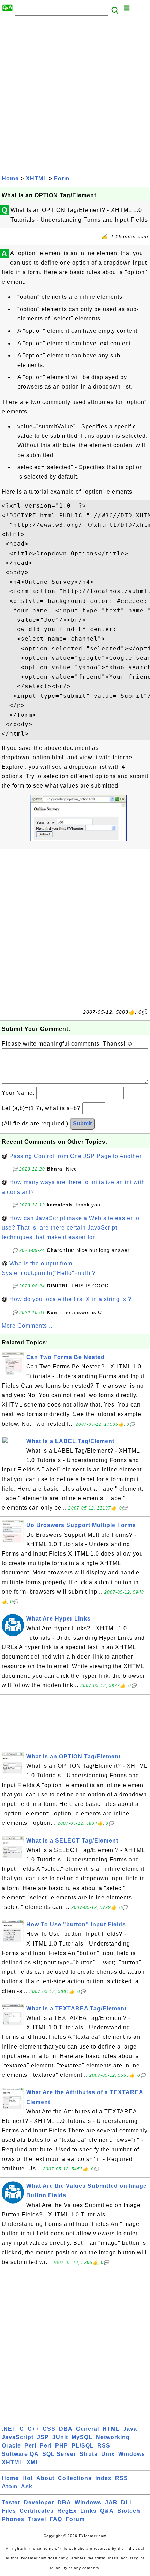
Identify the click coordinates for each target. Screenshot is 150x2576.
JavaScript (18, 2437)
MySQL (82, 2437)
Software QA (20, 2454)
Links (88, 2511)
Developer (39, 2503)
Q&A (107, 2511)
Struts (89, 2454)
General (88, 2429)
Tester (11, 2503)
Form (62, 179)
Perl (30, 2446)
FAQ (56, 2519)
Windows (132, 2454)
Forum (75, 2519)
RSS (104, 2446)
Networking (113, 2437)
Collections (75, 2478)
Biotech (129, 2511)
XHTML (36, 179)
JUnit (60, 2437)
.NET (9, 2429)
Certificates (37, 2511)
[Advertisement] (75, 95)
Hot (28, 2478)
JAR (111, 2503)
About (45, 2478)
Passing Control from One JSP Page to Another (76, 1156)
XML (33, 2462)
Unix (108, 2454)
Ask (27, 2486)
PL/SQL (83, 2446)
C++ (33, 2429)
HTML (111, 2429)
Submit (82, 1124)
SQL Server (59, 2454)
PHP (62, 2446)
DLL (127, 2503)
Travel (37, 2519)
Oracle (11, 2446)
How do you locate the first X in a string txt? (70, 1299)
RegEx (67, 2511)
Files (9, 2511)
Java (130, 2429)
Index (103, 2478)
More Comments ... (28, 1326)
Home (10, 179)
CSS (49, 2429)
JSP (43, 2437)
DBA (66, 2429)
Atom (10, 2486)
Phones (13, 2519)
